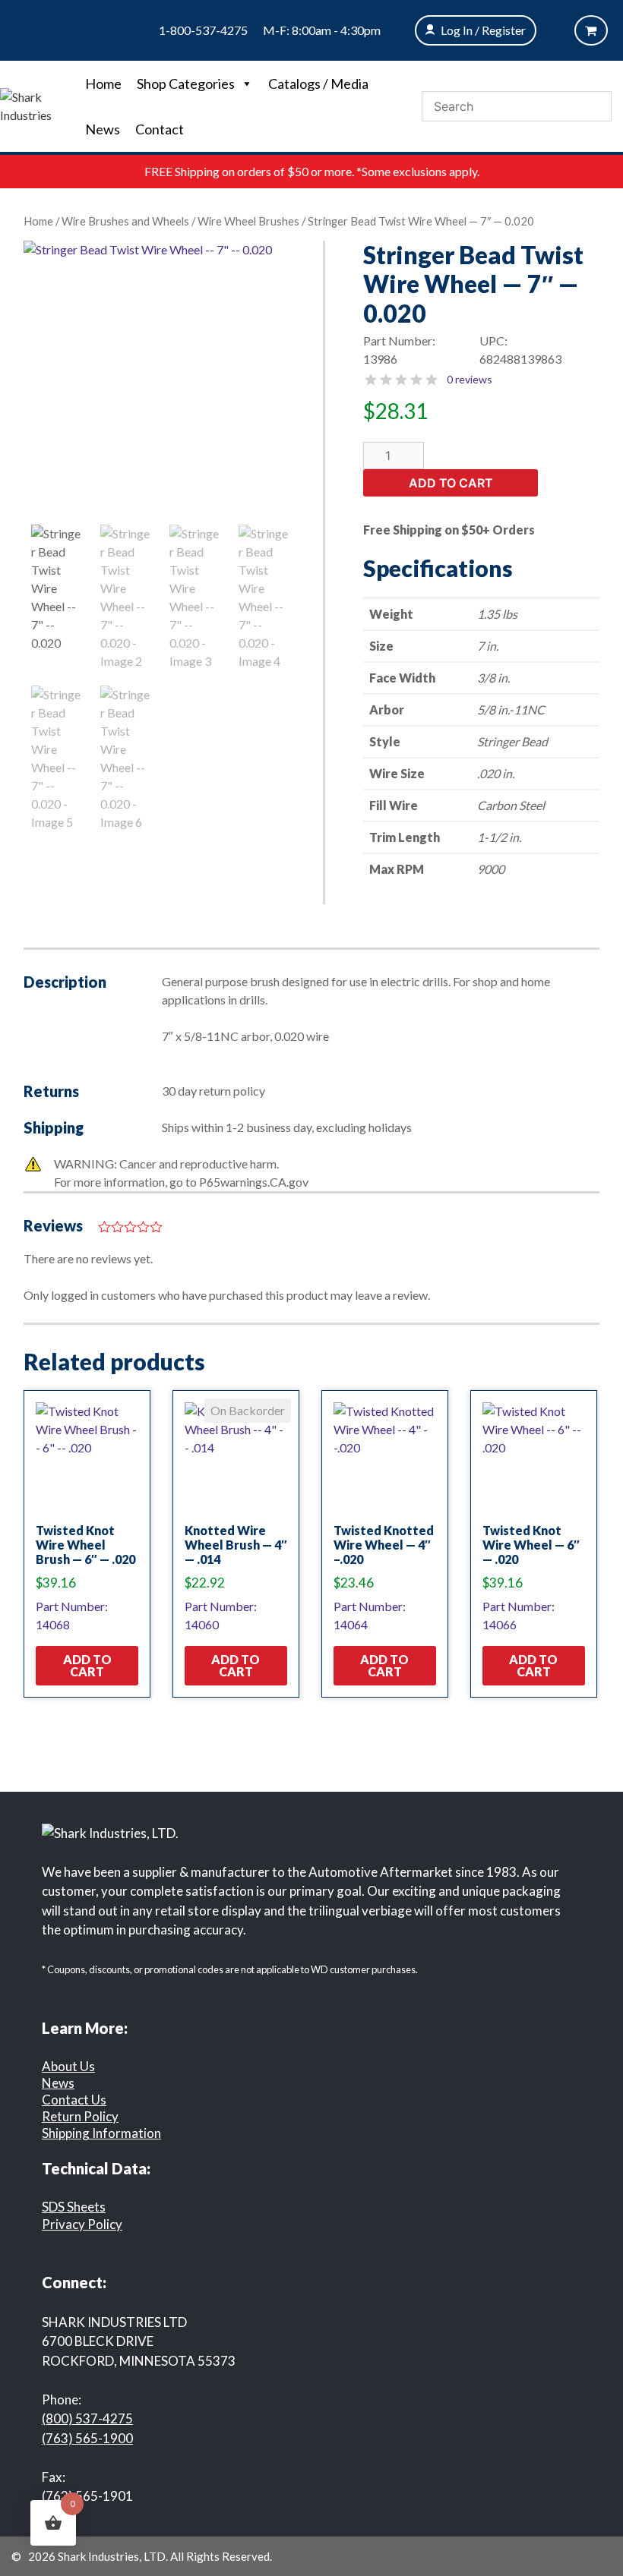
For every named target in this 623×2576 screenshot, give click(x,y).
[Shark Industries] (39, 104)
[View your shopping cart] (591, 30)
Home (103, 84)
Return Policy (80, 2116)
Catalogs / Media (318, 84)
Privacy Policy (82, 2224)
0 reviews (470, 379)
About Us (68, 2066)
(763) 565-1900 (87, 2438)
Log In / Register (483, 30)
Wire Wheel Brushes (248, 221)
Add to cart (451, 483)
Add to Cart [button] (87, 1665)
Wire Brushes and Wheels (125, 221)
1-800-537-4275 (203, 30)
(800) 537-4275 (87, 2418)
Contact (160, 129)
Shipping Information (101, 2133)
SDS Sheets (74, 2207)
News (103, 129)
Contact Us (74, 2100)
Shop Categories (186, 84)
